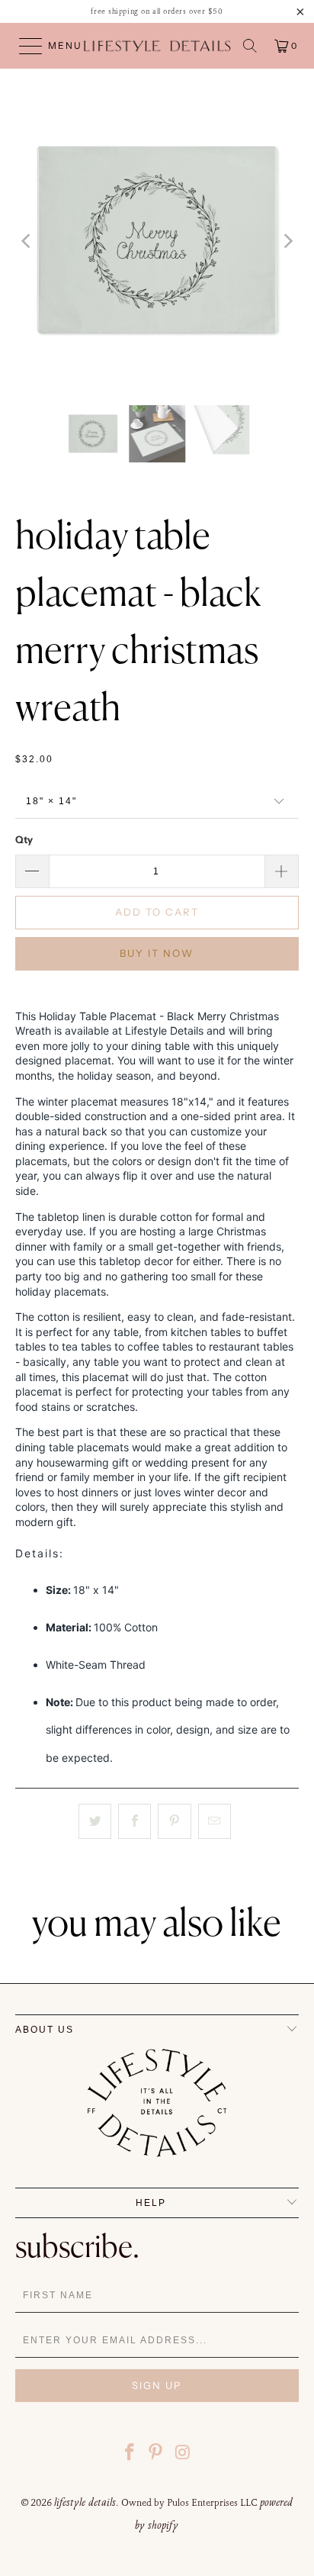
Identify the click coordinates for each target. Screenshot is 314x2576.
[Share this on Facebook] (135, 1821)
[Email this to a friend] (215, 1821)
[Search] (250, 46)
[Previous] (27, 241)
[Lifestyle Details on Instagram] (183, 2454)
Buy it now (157, 953)
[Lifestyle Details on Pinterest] (156, 2454)
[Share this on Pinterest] (174, 1821)
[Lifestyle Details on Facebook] (130, 2454)
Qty (24, 839)
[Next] (287, 241)
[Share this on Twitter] (95, 1821)
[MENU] (24, 46)
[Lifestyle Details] (157, 46)
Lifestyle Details (85, 2502)
